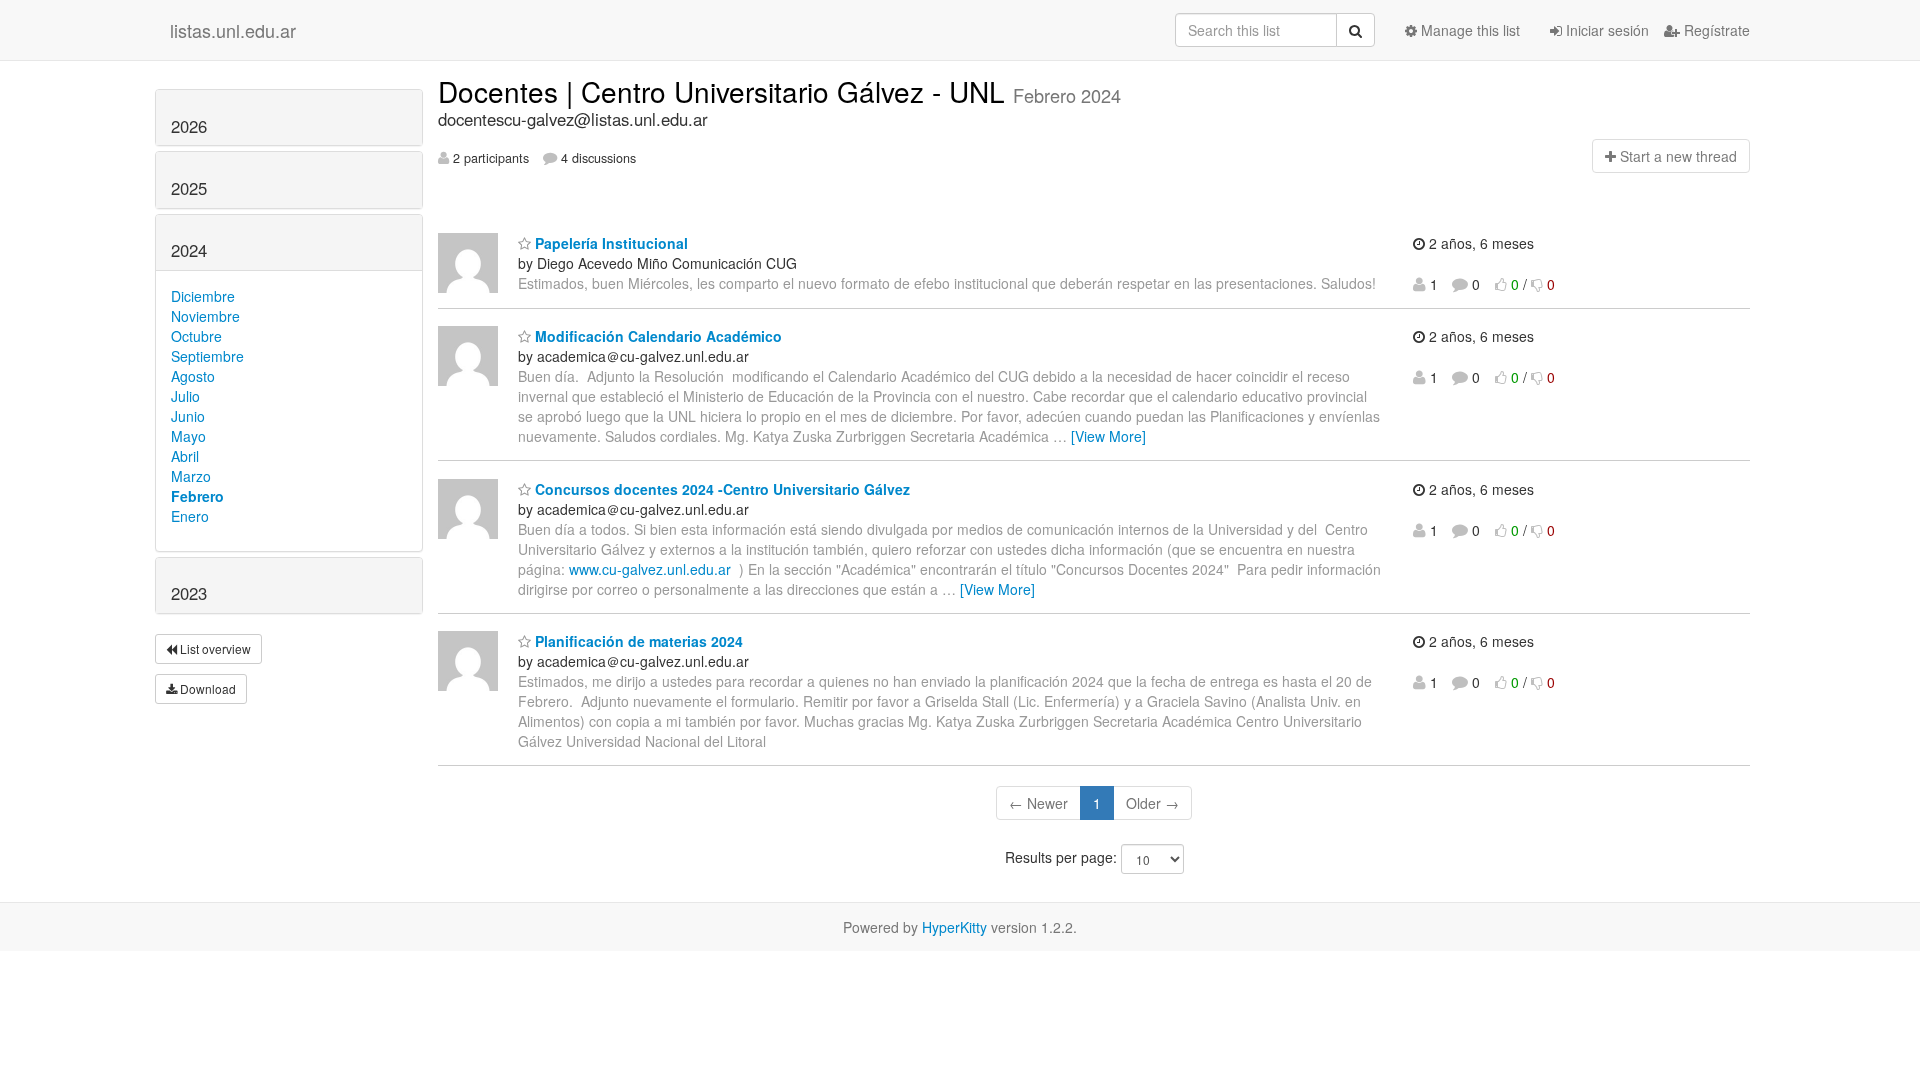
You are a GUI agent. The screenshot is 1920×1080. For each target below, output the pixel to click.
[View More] (1108, 436)
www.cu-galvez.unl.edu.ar (650, 569)
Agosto (193, 376)
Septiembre (207, 356)
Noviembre (205, 316)
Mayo (188, 436)
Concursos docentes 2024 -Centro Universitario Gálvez (720, 489)
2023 (189, 593)
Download (206, 688)
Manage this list (1468, 30)
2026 (189, 126)
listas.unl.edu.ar (233, 30)
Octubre (196, 336)
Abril (185, 456)
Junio (188, 416)
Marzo (191, 476)
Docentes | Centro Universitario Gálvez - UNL (725, 91)
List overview (214, 648)
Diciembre (203, 296)
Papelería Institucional (609, 243)
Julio (185, 396)
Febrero (197, 496)
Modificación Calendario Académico (656, 336)
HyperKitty (954, 927)
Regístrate (1715, 30)
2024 (189, 250)
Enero (190, 516)
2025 (189, 188)
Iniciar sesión (1605, 30)
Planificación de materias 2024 (637, 641)
